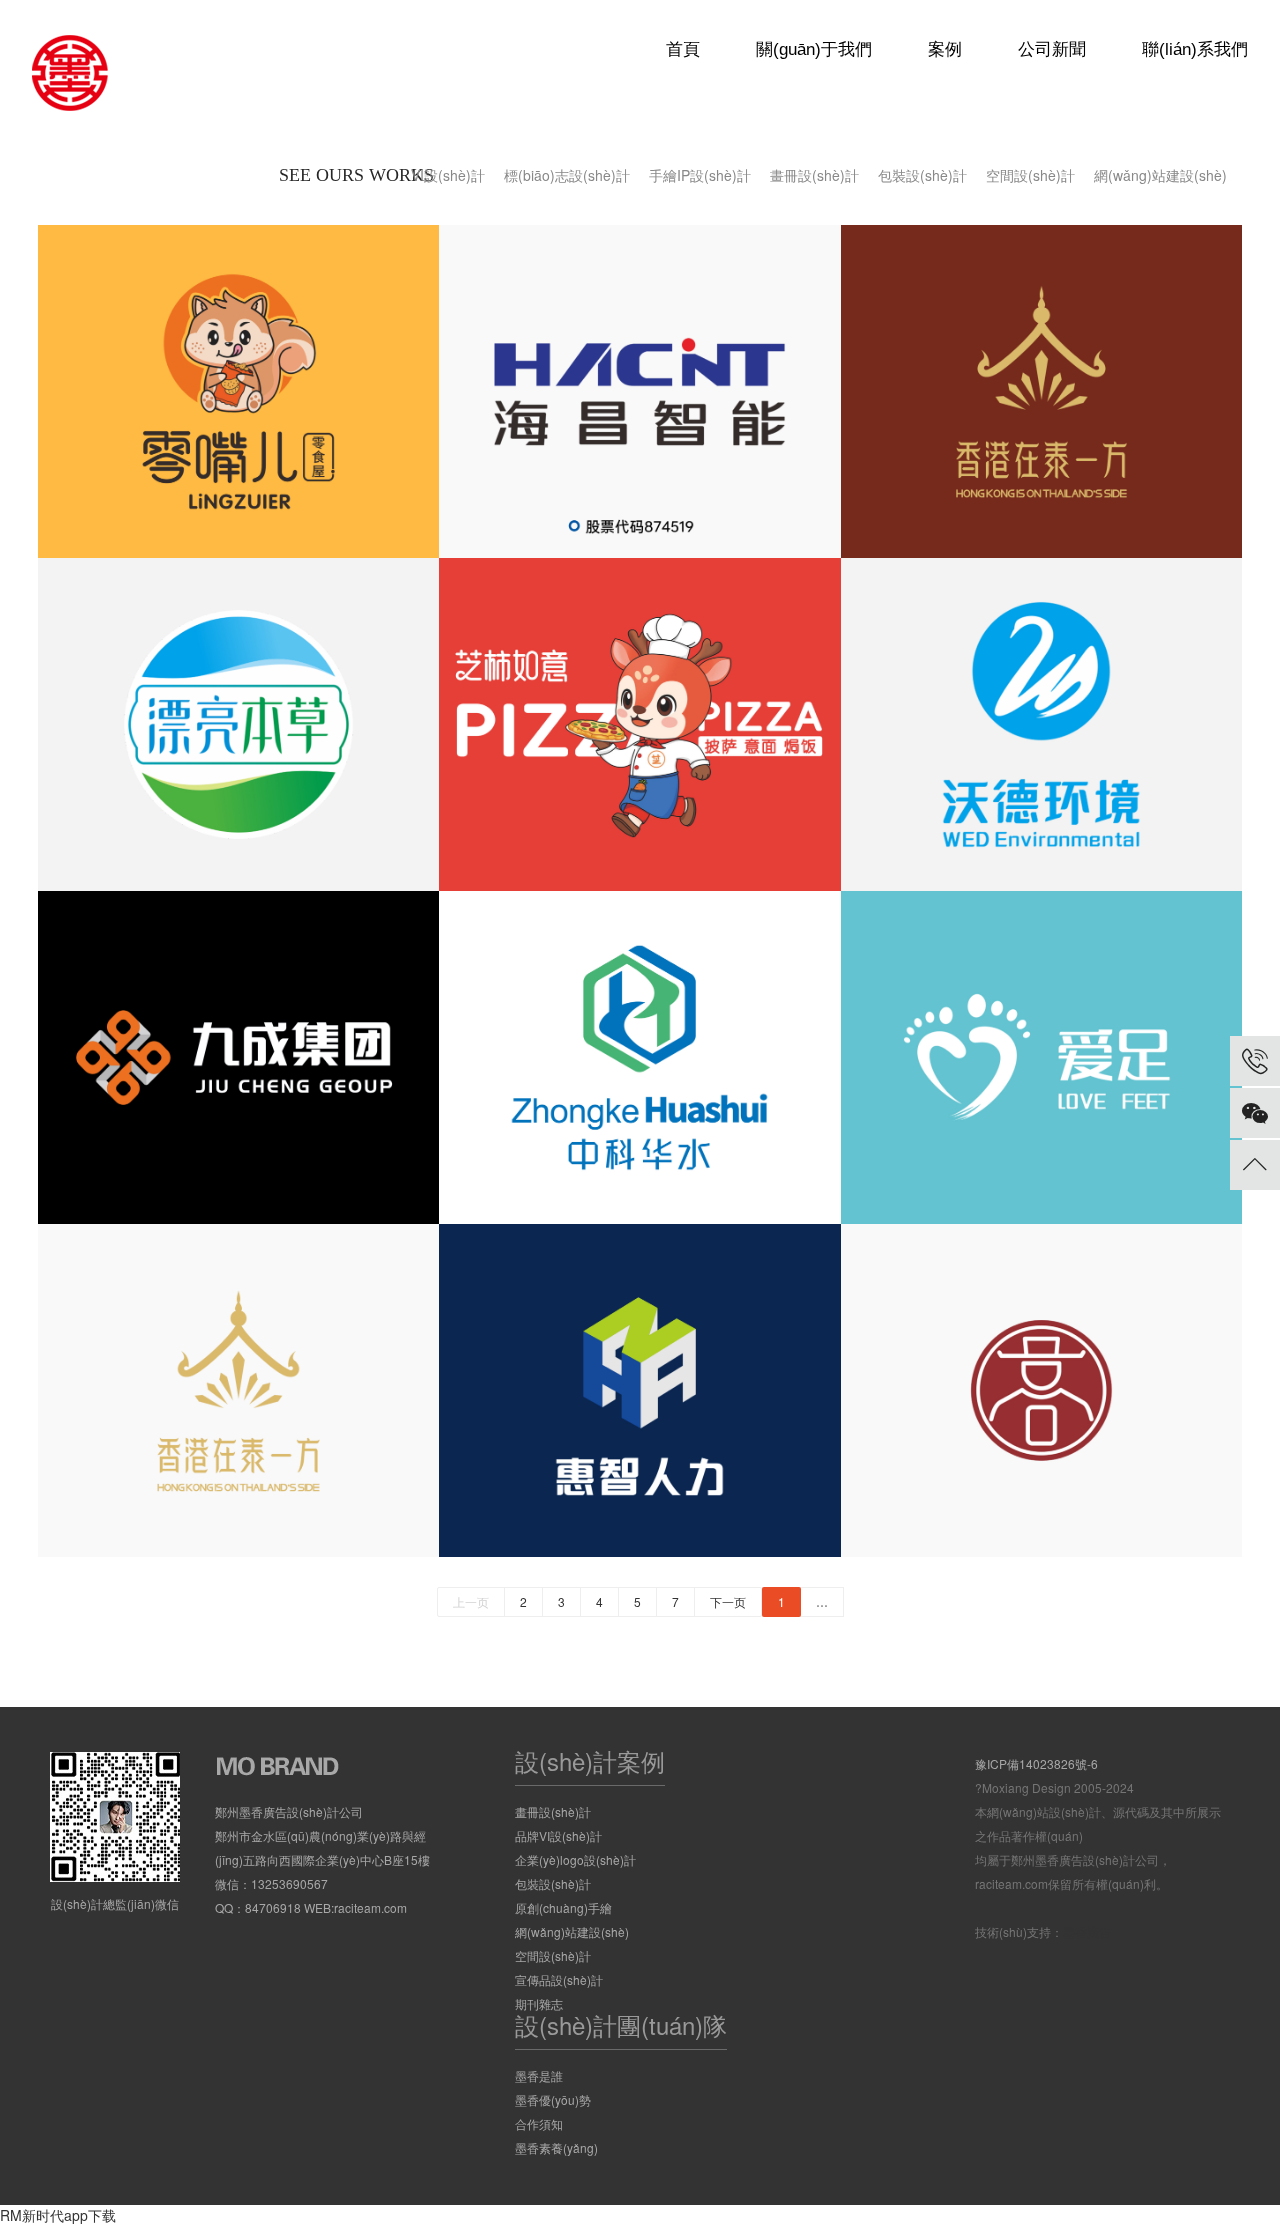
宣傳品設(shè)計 (559, 1979)
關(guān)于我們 (814, 49)
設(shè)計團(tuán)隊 (621, 2024)
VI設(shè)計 (448, 175)
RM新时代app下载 (58, 2215)
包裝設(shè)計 (922, 175)
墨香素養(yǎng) (556, 2147)
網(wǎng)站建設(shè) (1160, 175)
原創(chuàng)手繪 (563, 1907)
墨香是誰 (539, 2075)
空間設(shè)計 (1030, 175)
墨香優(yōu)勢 (553, 2099)
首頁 (683, 49)
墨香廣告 (1087, 1931)
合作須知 (539, 2123)
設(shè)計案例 (590, 1760)
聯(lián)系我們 (1195, 49)
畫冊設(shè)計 (814, 175)
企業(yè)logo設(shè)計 (575, 1859)
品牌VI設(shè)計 (558, 1835)
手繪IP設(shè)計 (700, 175)
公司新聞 (1052, 49)
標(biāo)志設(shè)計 (567, 175)
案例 (945, 49)
